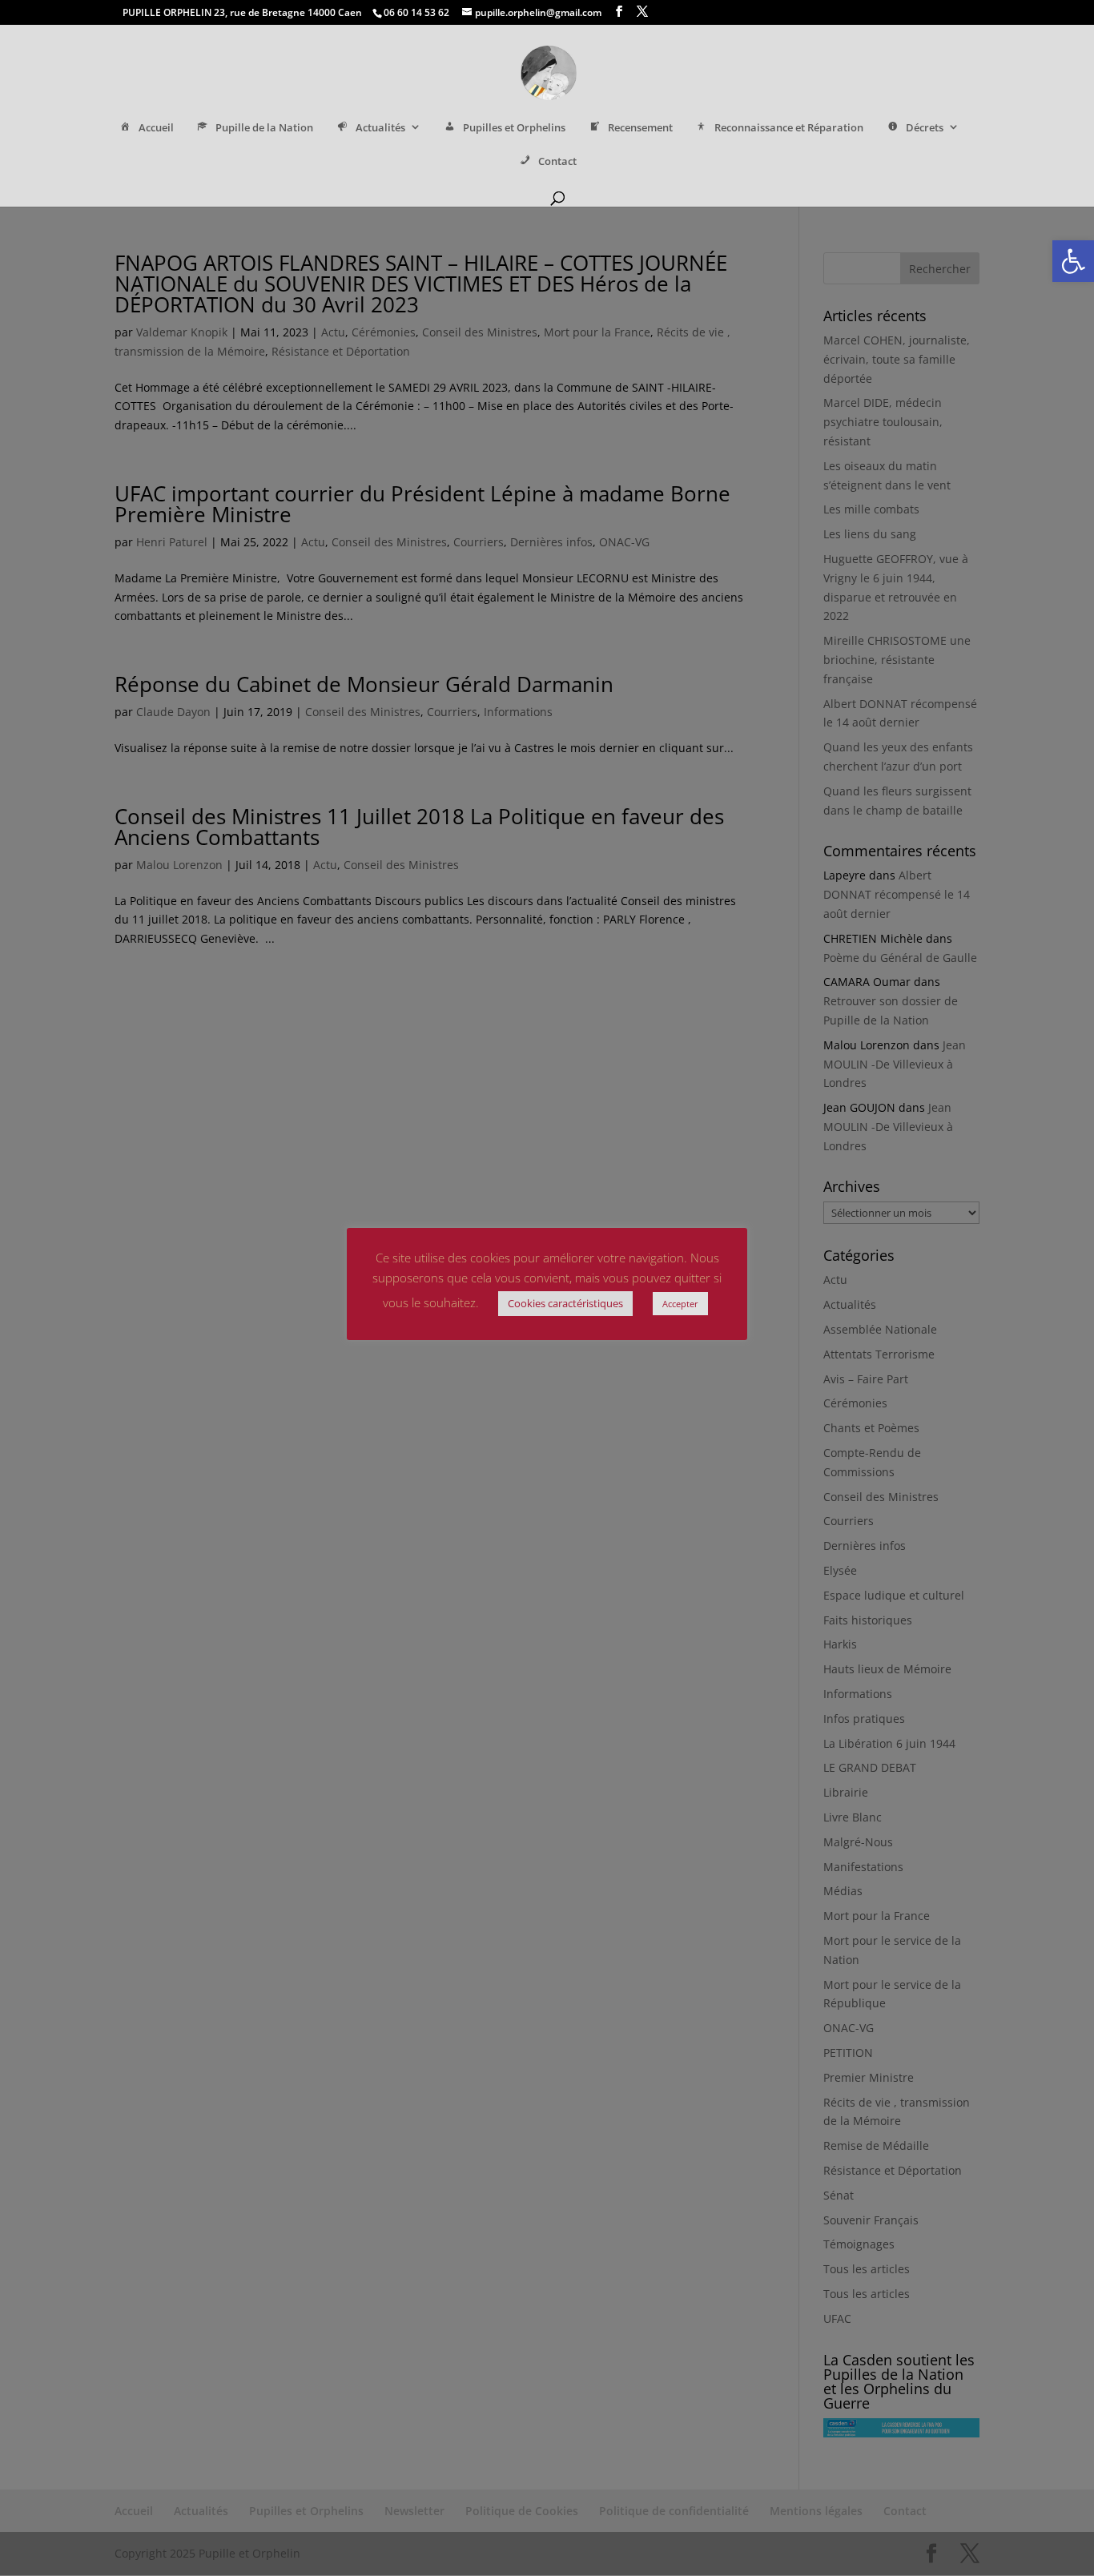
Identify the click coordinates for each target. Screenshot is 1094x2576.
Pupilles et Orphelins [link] (514, 128)
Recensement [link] (640, 128)
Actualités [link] (380, 128)
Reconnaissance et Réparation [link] (789, 128)
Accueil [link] (156, 128)
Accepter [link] (680, 1304)
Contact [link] (557, 161)
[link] (1073, 261)
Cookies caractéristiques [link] (565, 1303)
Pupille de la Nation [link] (264, 128)
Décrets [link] (925, 128)
